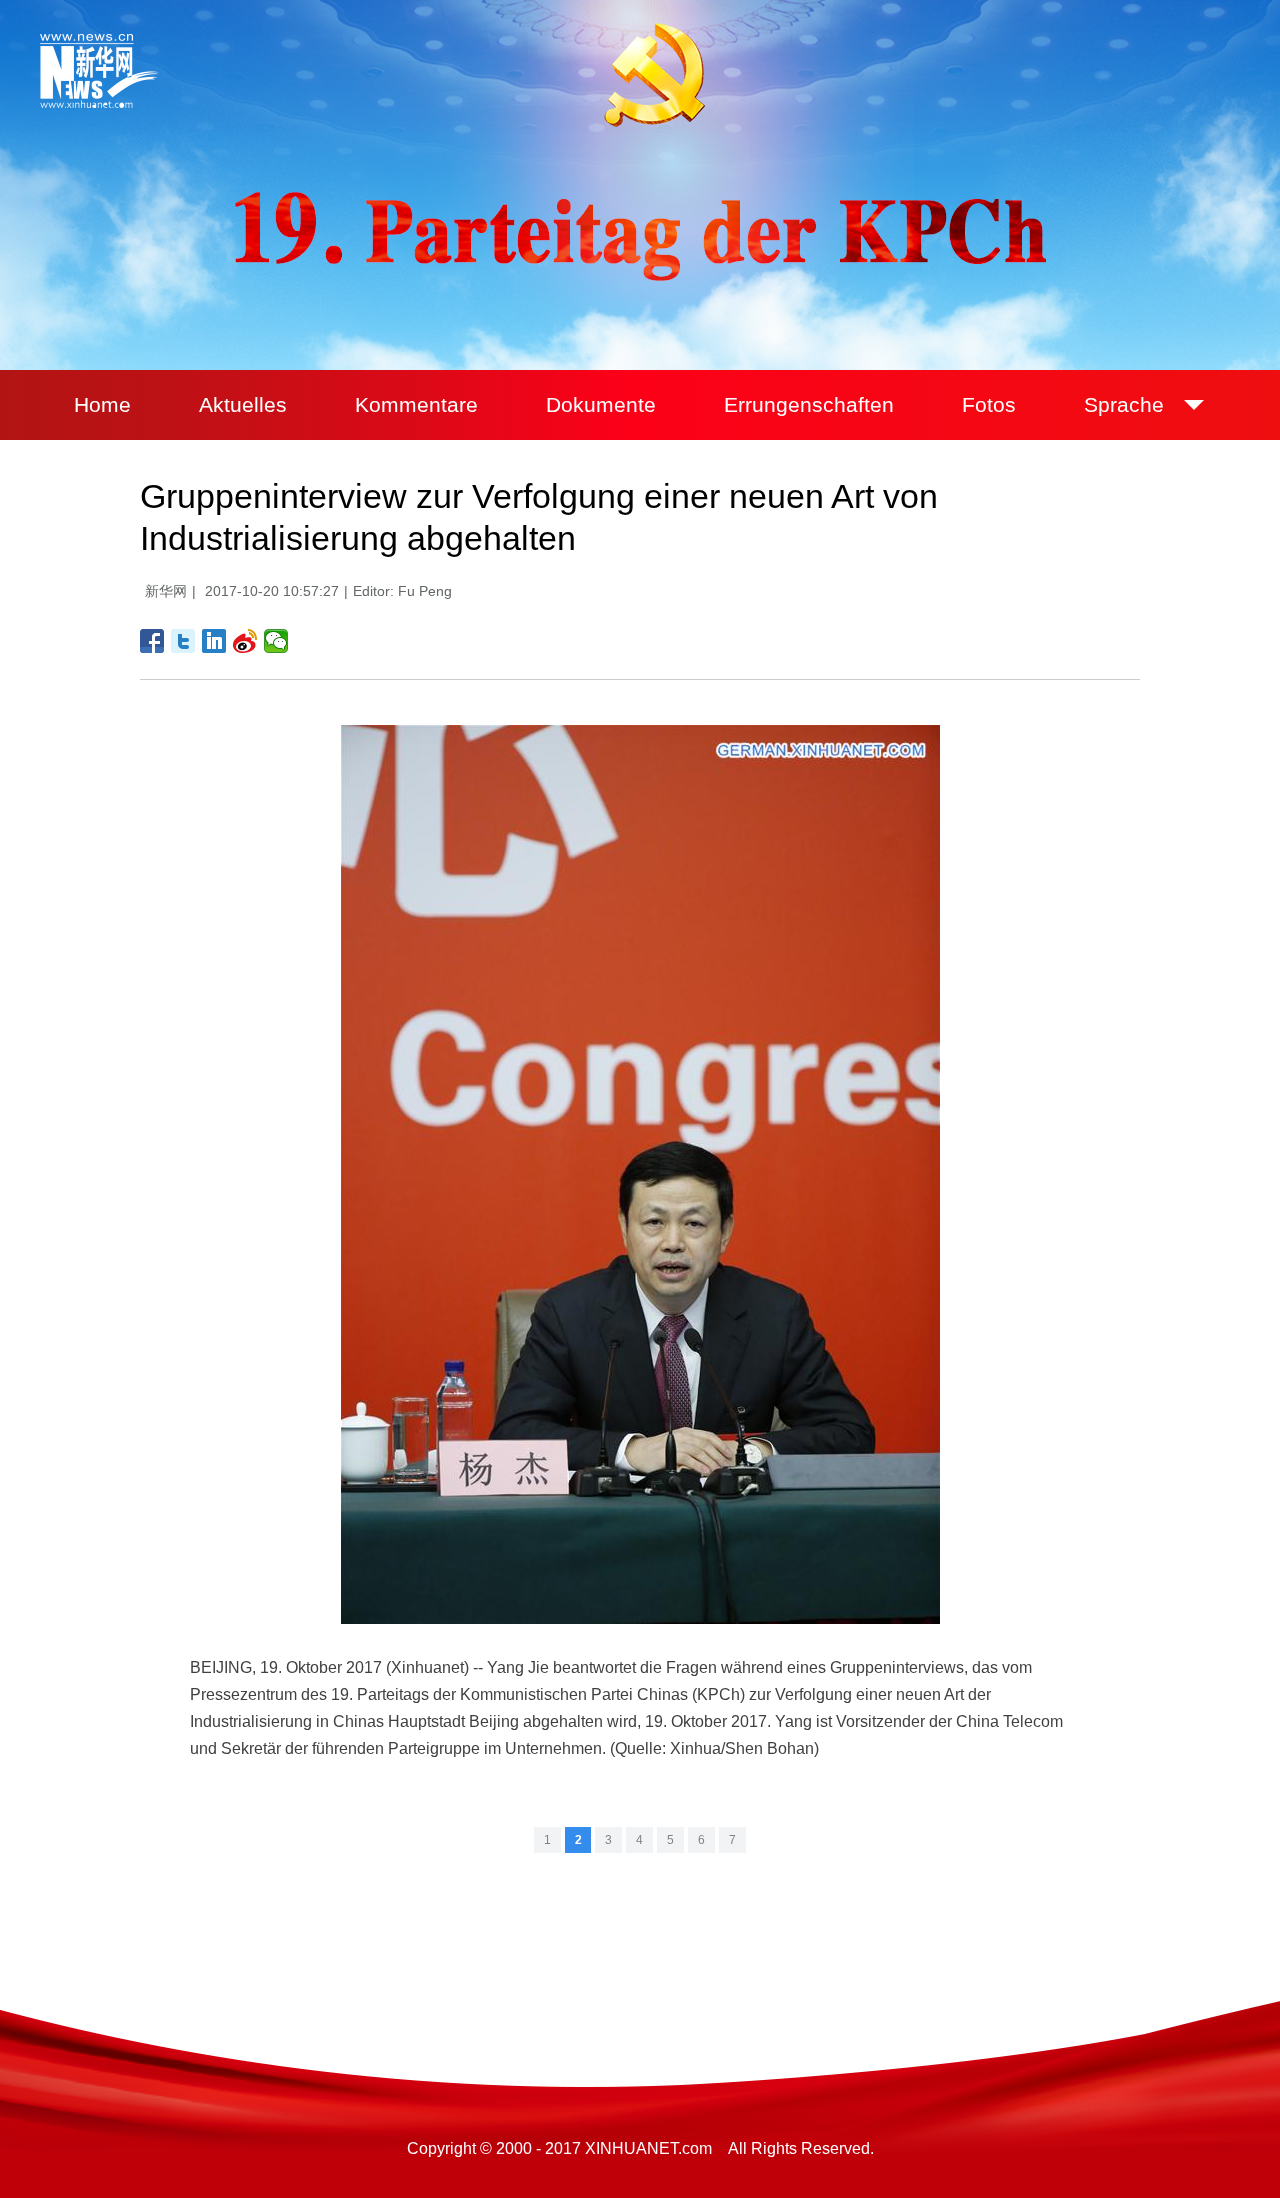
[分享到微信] (276, 641)
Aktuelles (243, 404)
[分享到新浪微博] (245, 641)
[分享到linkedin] (214, 641)
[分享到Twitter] (183, 641)
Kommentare (416, 404)
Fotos (989, 404)
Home (102, 404)
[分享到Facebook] (152, 641)
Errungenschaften (809, 404)
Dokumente (601, 404)
